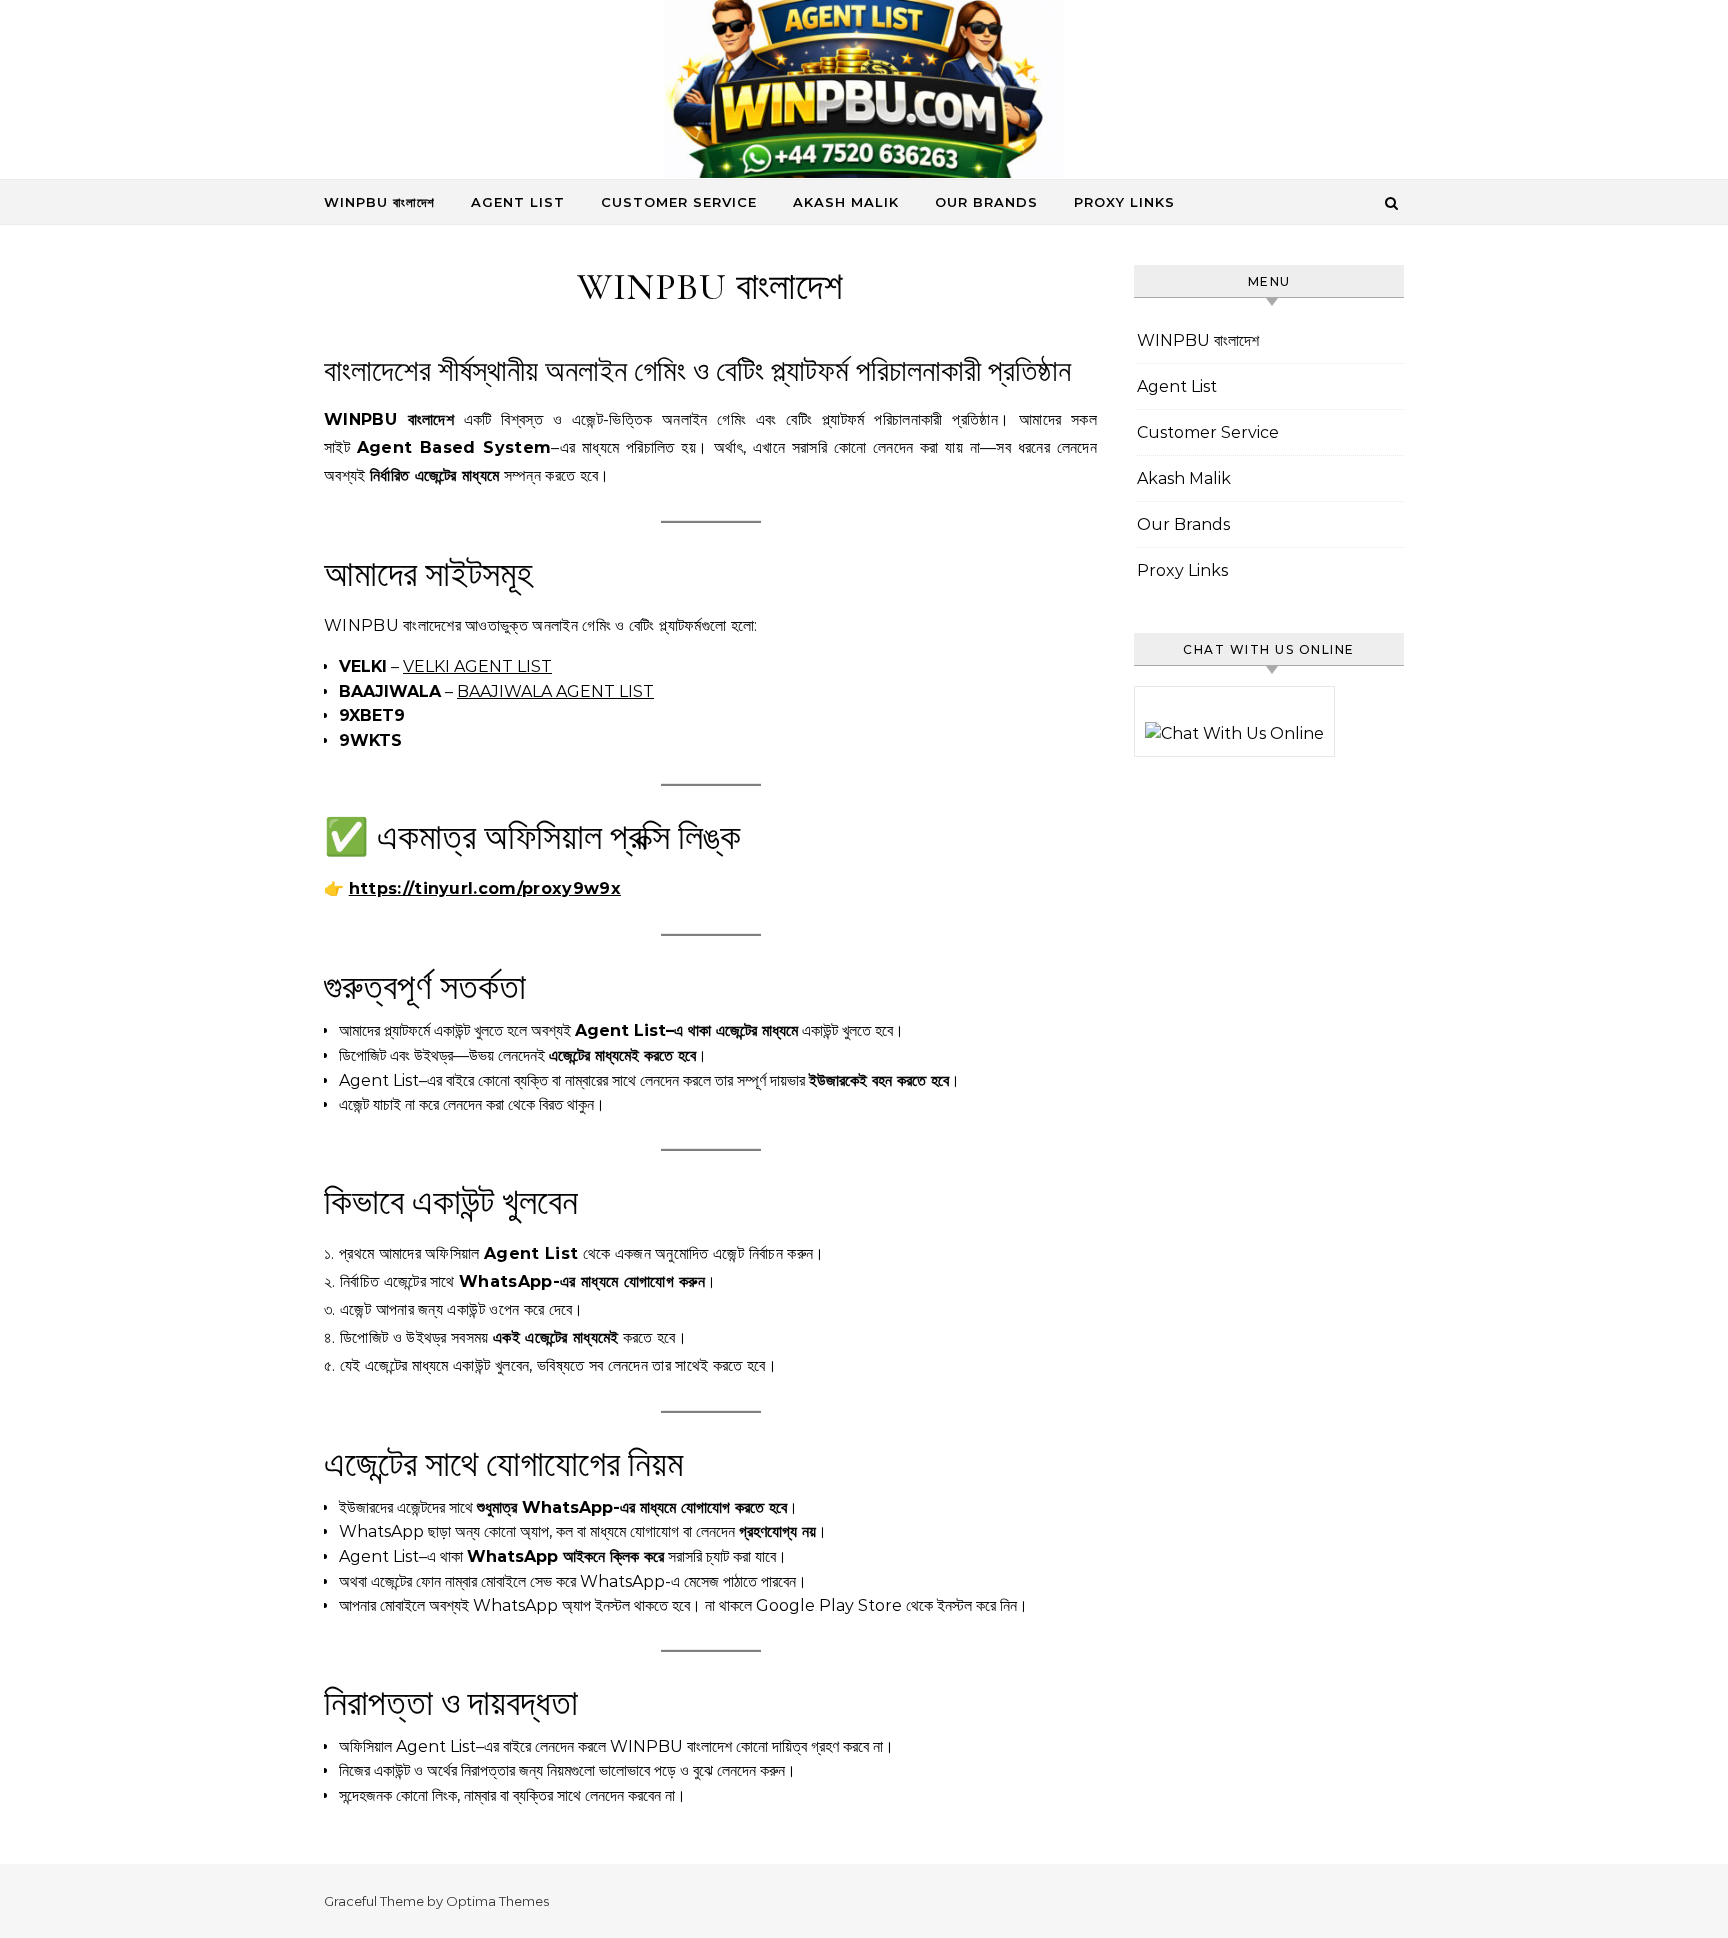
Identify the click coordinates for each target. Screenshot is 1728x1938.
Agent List (518, 202)
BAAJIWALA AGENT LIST (555, 691)
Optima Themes (497, 1901)
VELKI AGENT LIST (477, 666)
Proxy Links (1124, 202)
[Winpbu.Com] (864, 94)
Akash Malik (846, 202)
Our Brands (986, 202)
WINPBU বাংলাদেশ (379, 202)
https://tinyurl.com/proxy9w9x (485, 888)
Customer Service (679, 202)
